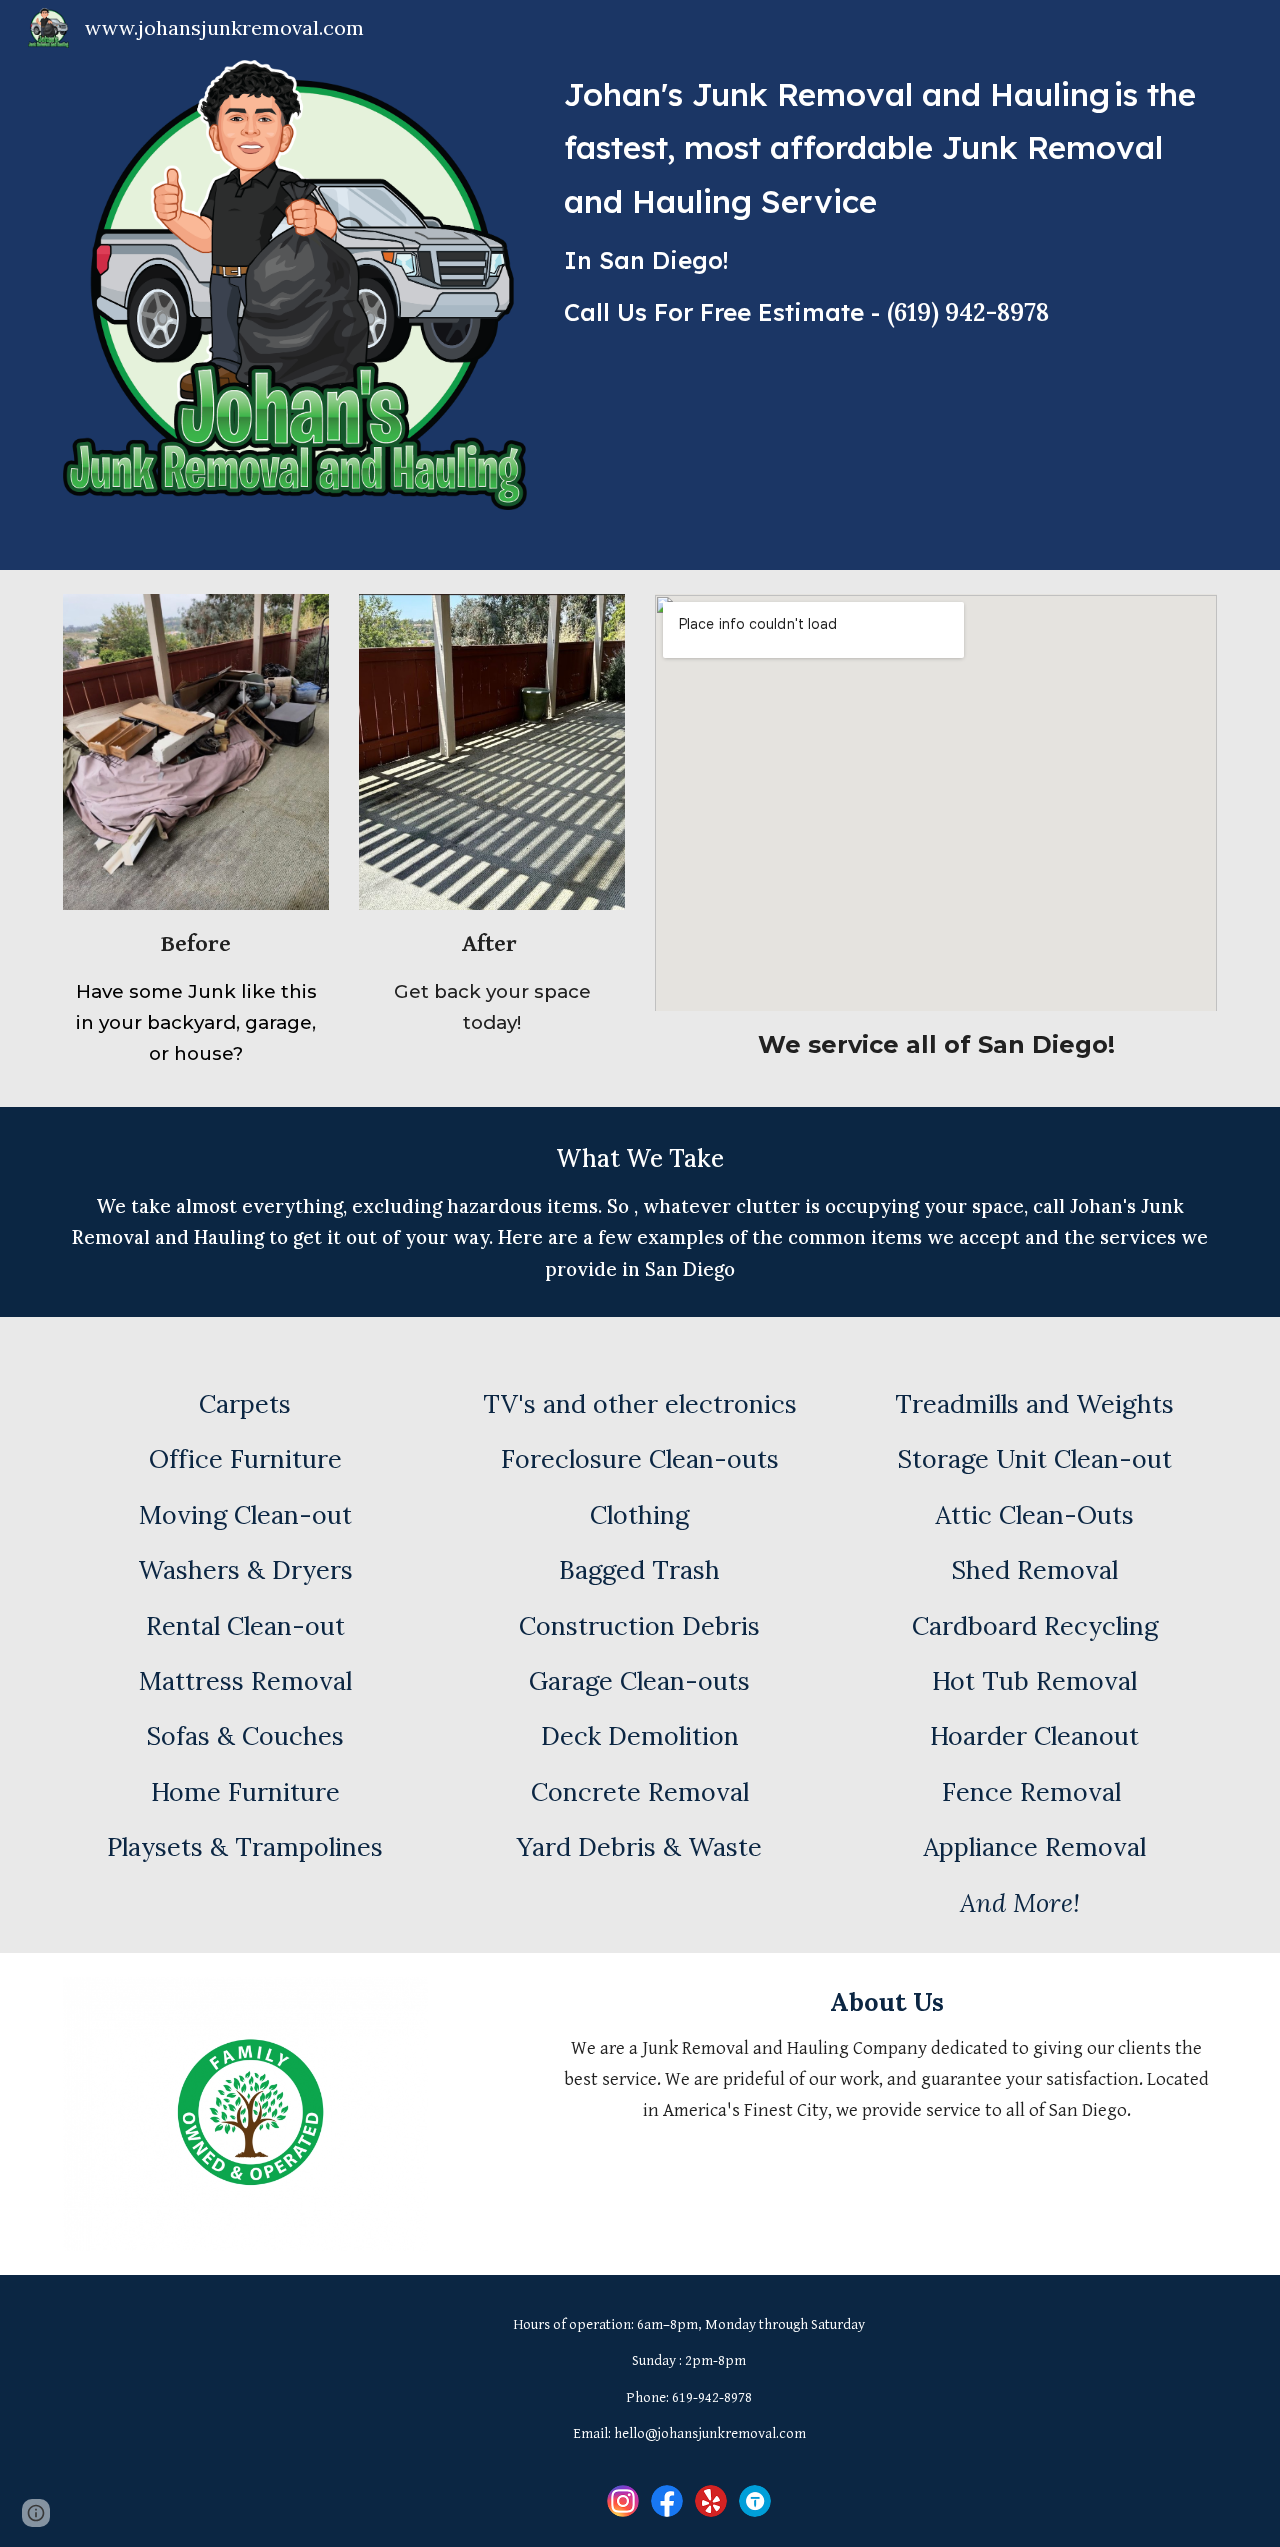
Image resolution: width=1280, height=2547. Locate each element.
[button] (36, 2513)
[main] (886, 209)
